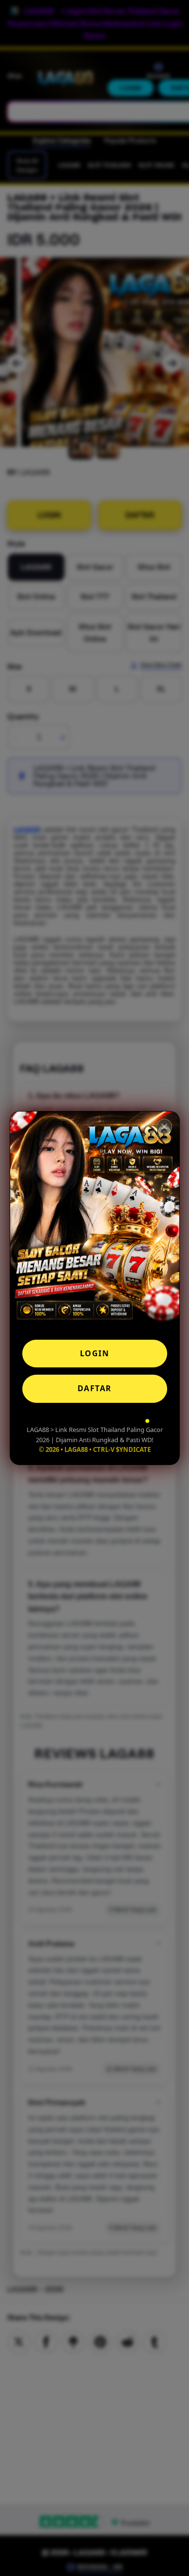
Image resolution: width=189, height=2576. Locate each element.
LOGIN (95, 1353)
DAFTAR (95, 1388)
